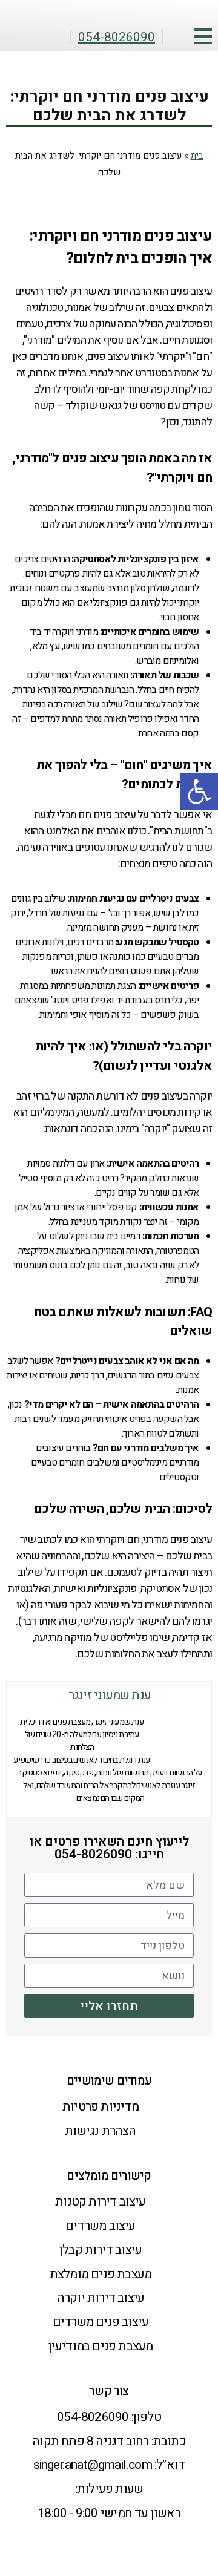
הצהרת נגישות (100, 2131)
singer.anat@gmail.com (93, 2465)
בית (197, 156)
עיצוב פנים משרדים (101, 2322)
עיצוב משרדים (100, 2226)
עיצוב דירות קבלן (101, 2250)
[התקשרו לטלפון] (190, 2513)
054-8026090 (93, 2417)
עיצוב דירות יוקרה (101, 2298)
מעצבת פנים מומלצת (101, 2274)
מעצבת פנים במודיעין (101, 2346)
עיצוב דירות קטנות (100, 2202)
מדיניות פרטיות (101, 2107)
